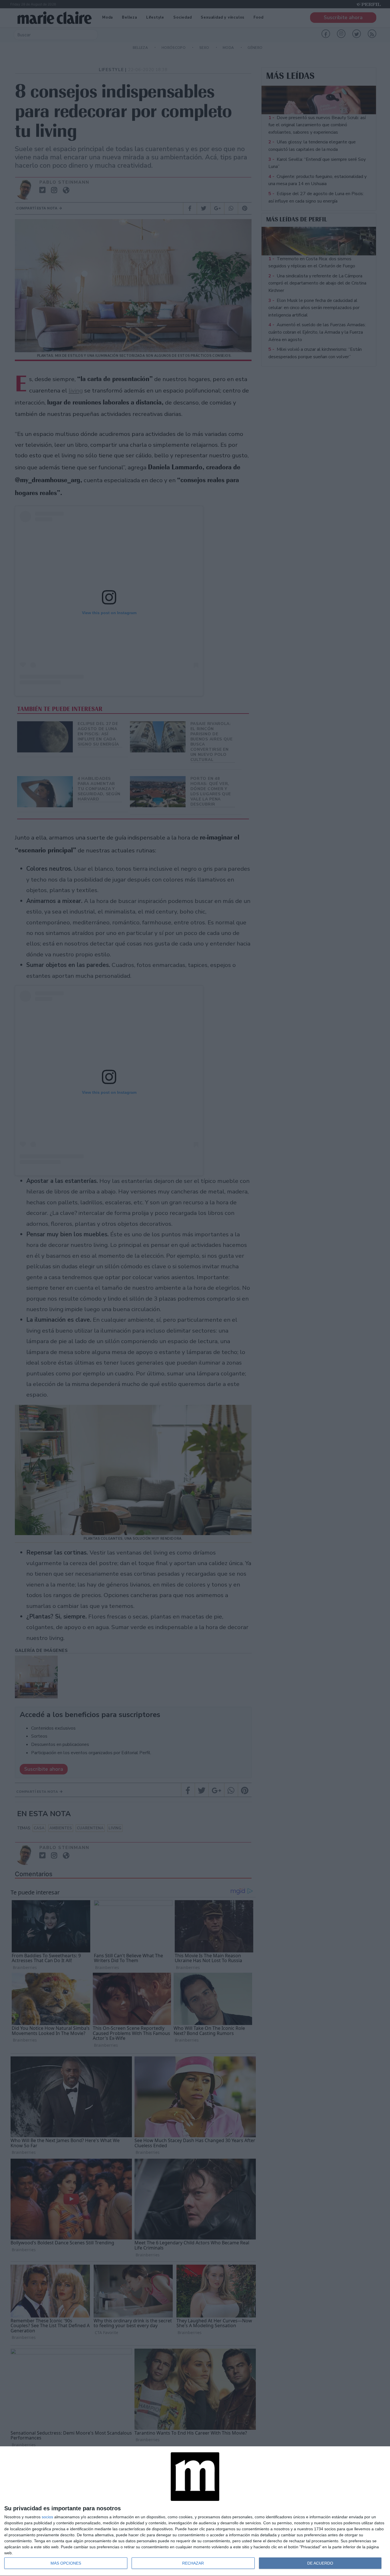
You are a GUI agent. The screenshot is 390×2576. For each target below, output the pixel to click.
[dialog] (195, 2511)
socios (47, 2517)
